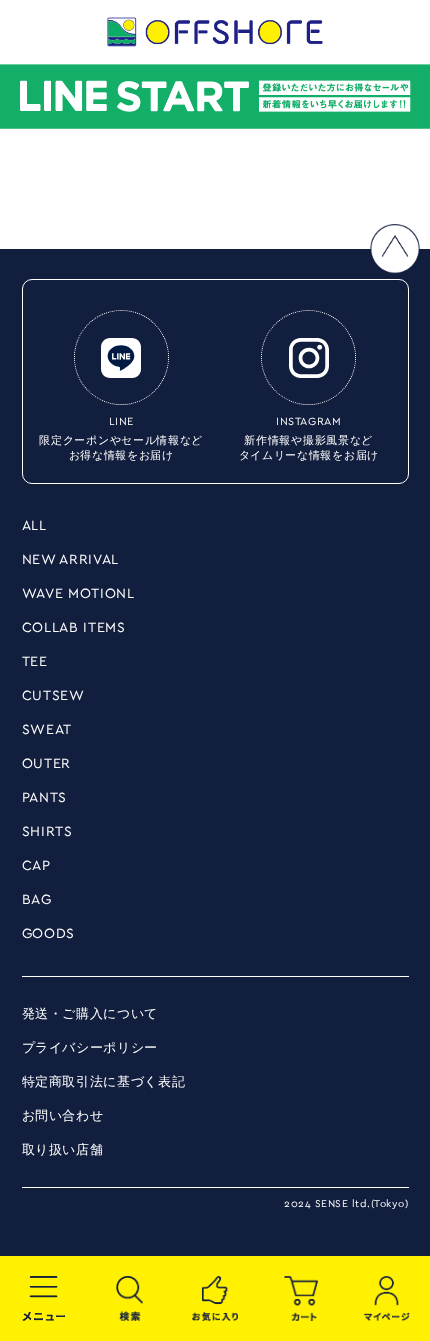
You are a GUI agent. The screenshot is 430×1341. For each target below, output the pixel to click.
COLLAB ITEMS (74, 628)
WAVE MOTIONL (78, 594)
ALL (34, 526)
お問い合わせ (63, 1116)
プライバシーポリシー (90, 1048)
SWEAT (47, 730)
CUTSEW (53, 696)
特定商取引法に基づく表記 (104, 1082)
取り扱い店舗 (63, 1150)
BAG (37, 900)
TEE (35, 662)
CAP (36, 866)
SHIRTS (47, 832)
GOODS (49, 934)
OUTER (47, 764)
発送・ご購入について (90, 1014)
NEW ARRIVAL (71, 560)
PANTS (45, 798)
